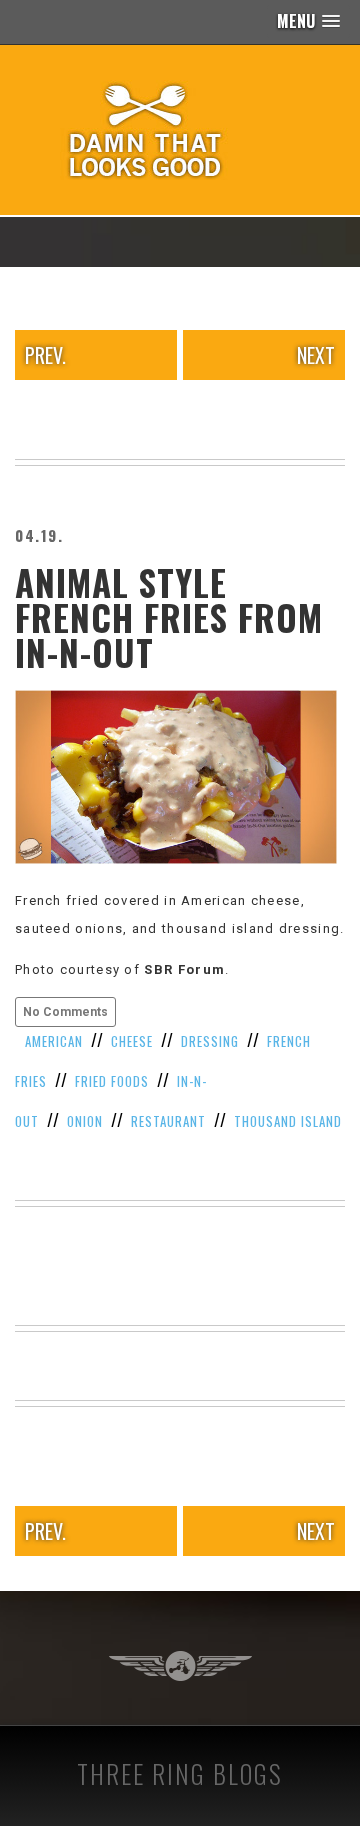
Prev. (45, 355)
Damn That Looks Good (180, 130)
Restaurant (168, 1121)
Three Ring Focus (180, 1666)
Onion (85, 1121)
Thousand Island (288, 1121)
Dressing (210, 1041)
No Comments (65, 1012)
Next (316, 355)
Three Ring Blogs (180, 1773)
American (54, 1041)
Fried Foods (112, 1081)
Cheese (132, 1041)
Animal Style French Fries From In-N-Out (169, 617)
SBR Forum (184, 969)
